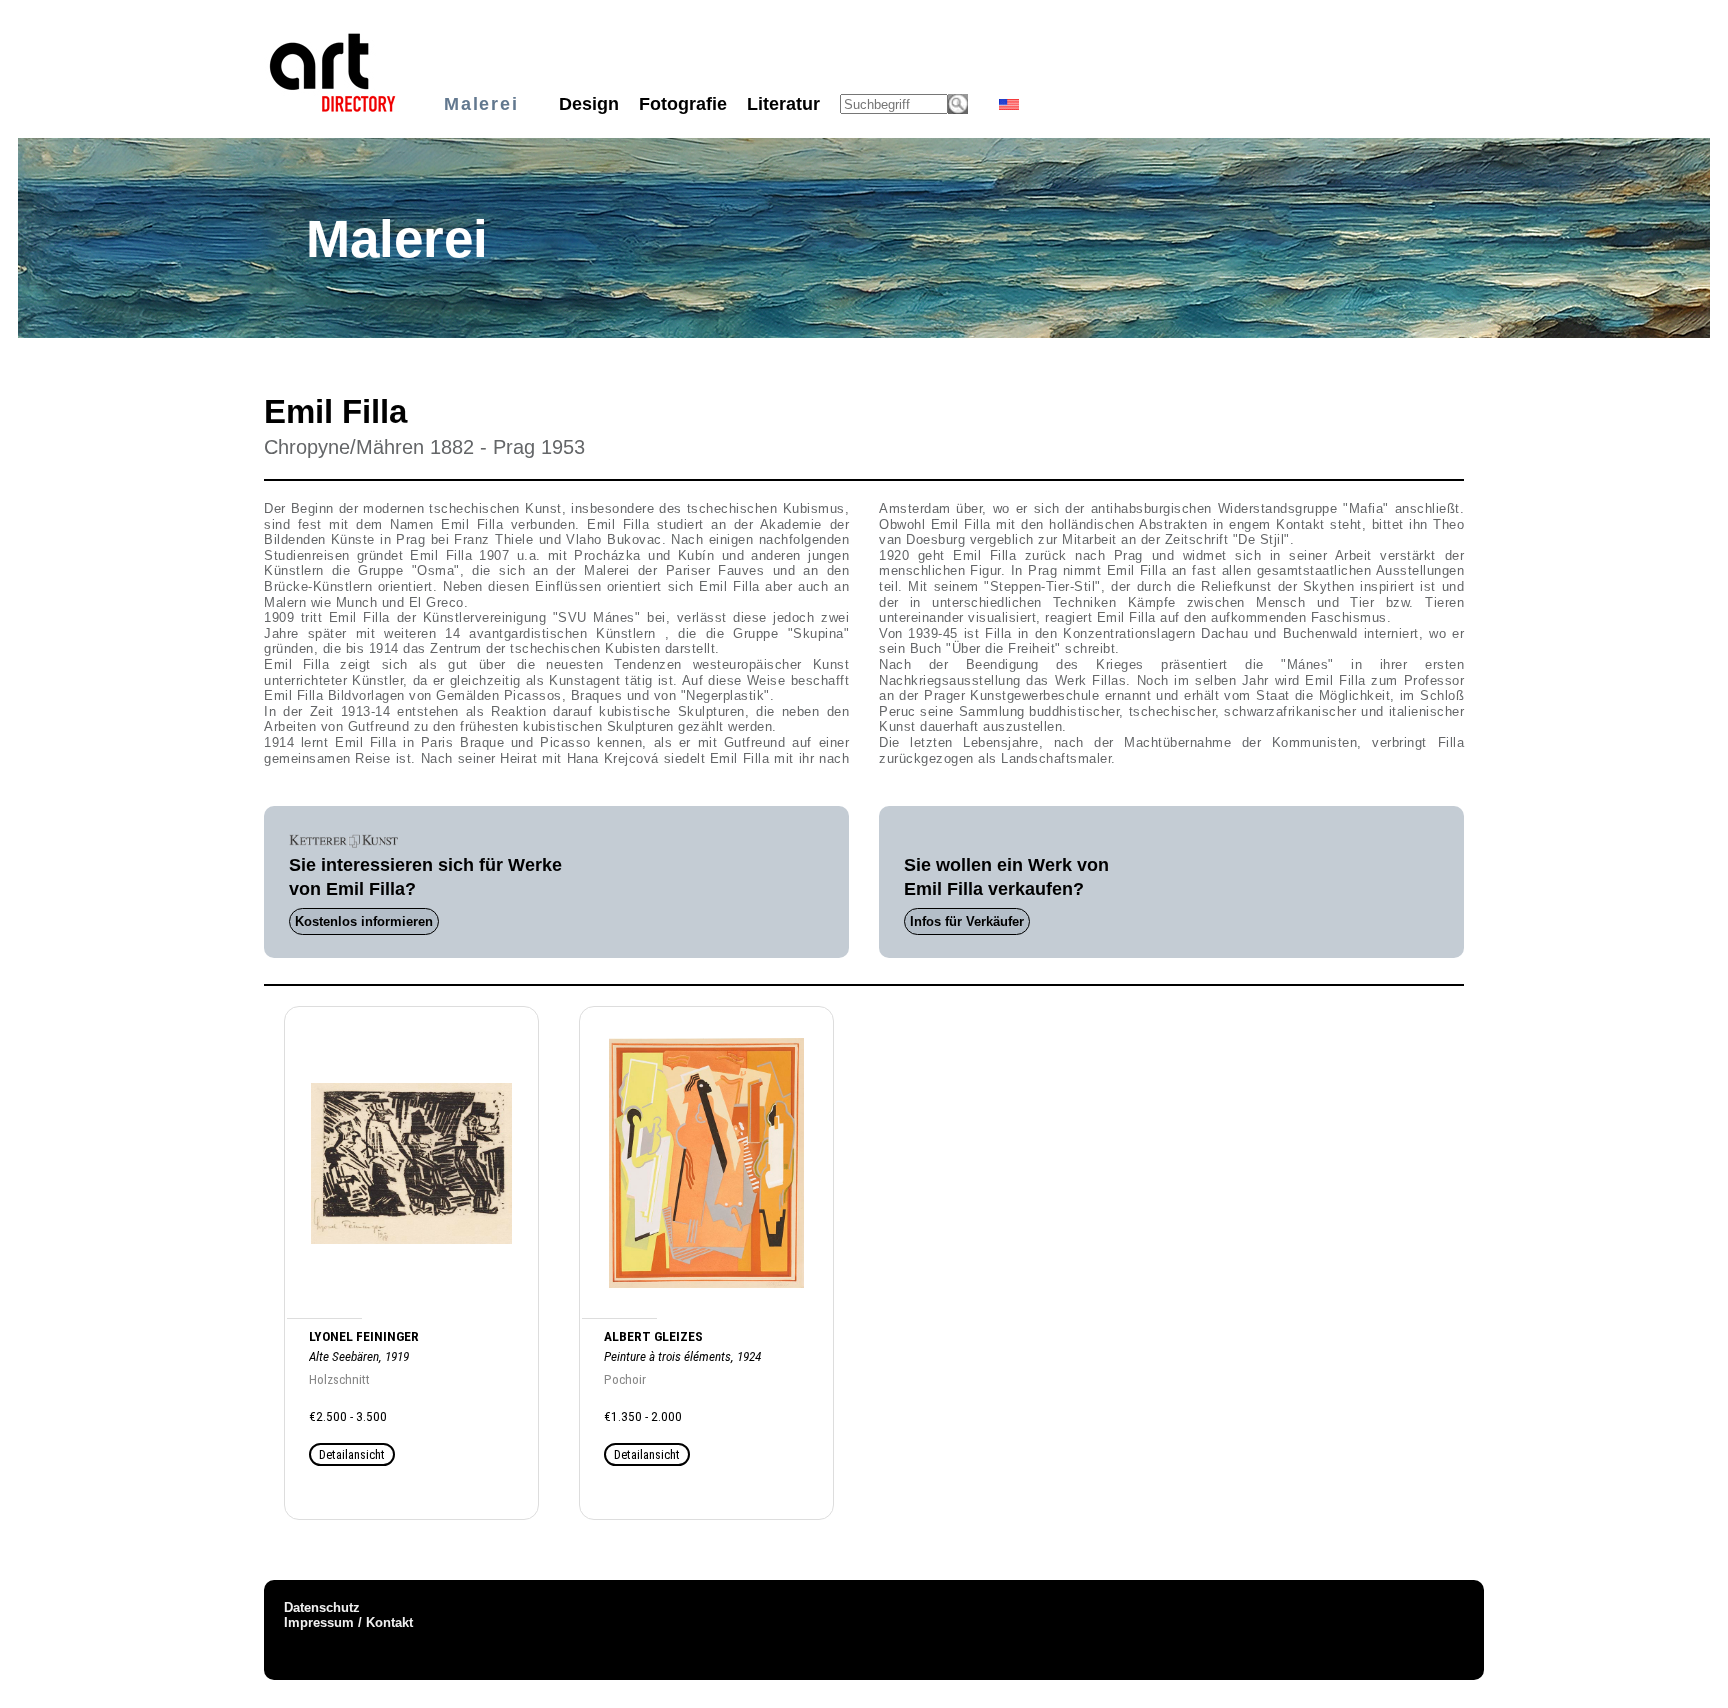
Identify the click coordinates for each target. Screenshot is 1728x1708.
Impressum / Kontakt (348, 1622)
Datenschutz (322, 1607)
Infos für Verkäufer (967, 921)
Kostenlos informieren (364, 921)
